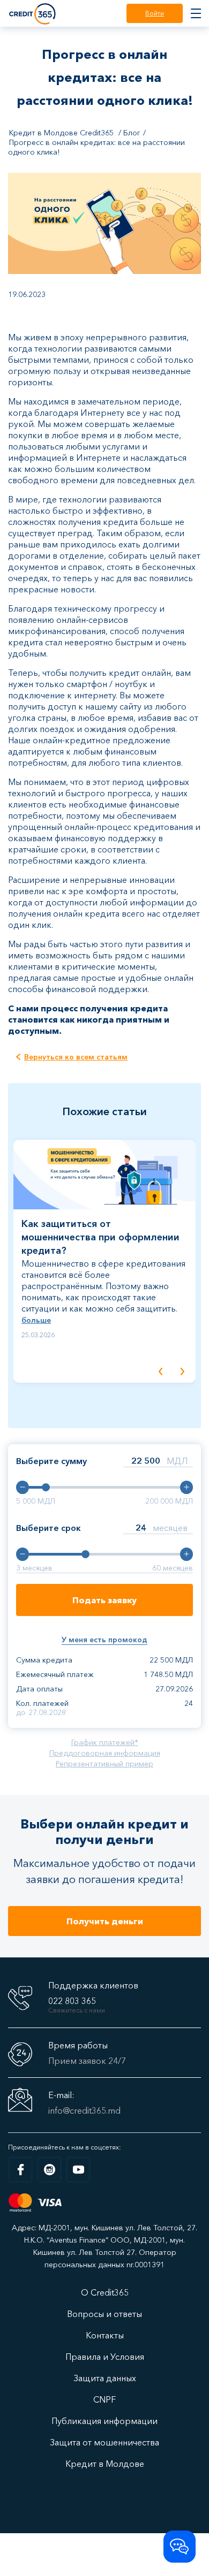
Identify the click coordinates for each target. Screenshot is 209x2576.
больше (36, 1320)
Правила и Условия (105, 2357)
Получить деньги (105, 1921)
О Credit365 (105, 2292)
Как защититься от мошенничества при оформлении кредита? (100, 1237)
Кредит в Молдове (105, 2464)
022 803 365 (72, 2001)
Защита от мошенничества (104, 2442)
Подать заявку (104, 1600)
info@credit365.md (84, 2110)
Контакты (105, 2335)
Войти (155, 13)
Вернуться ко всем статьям (76, 1057)
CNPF (104, 2399)
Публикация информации (104, 2421)
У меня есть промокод (104, 1640)
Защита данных (105, 2378)
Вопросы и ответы (104, 2314)
